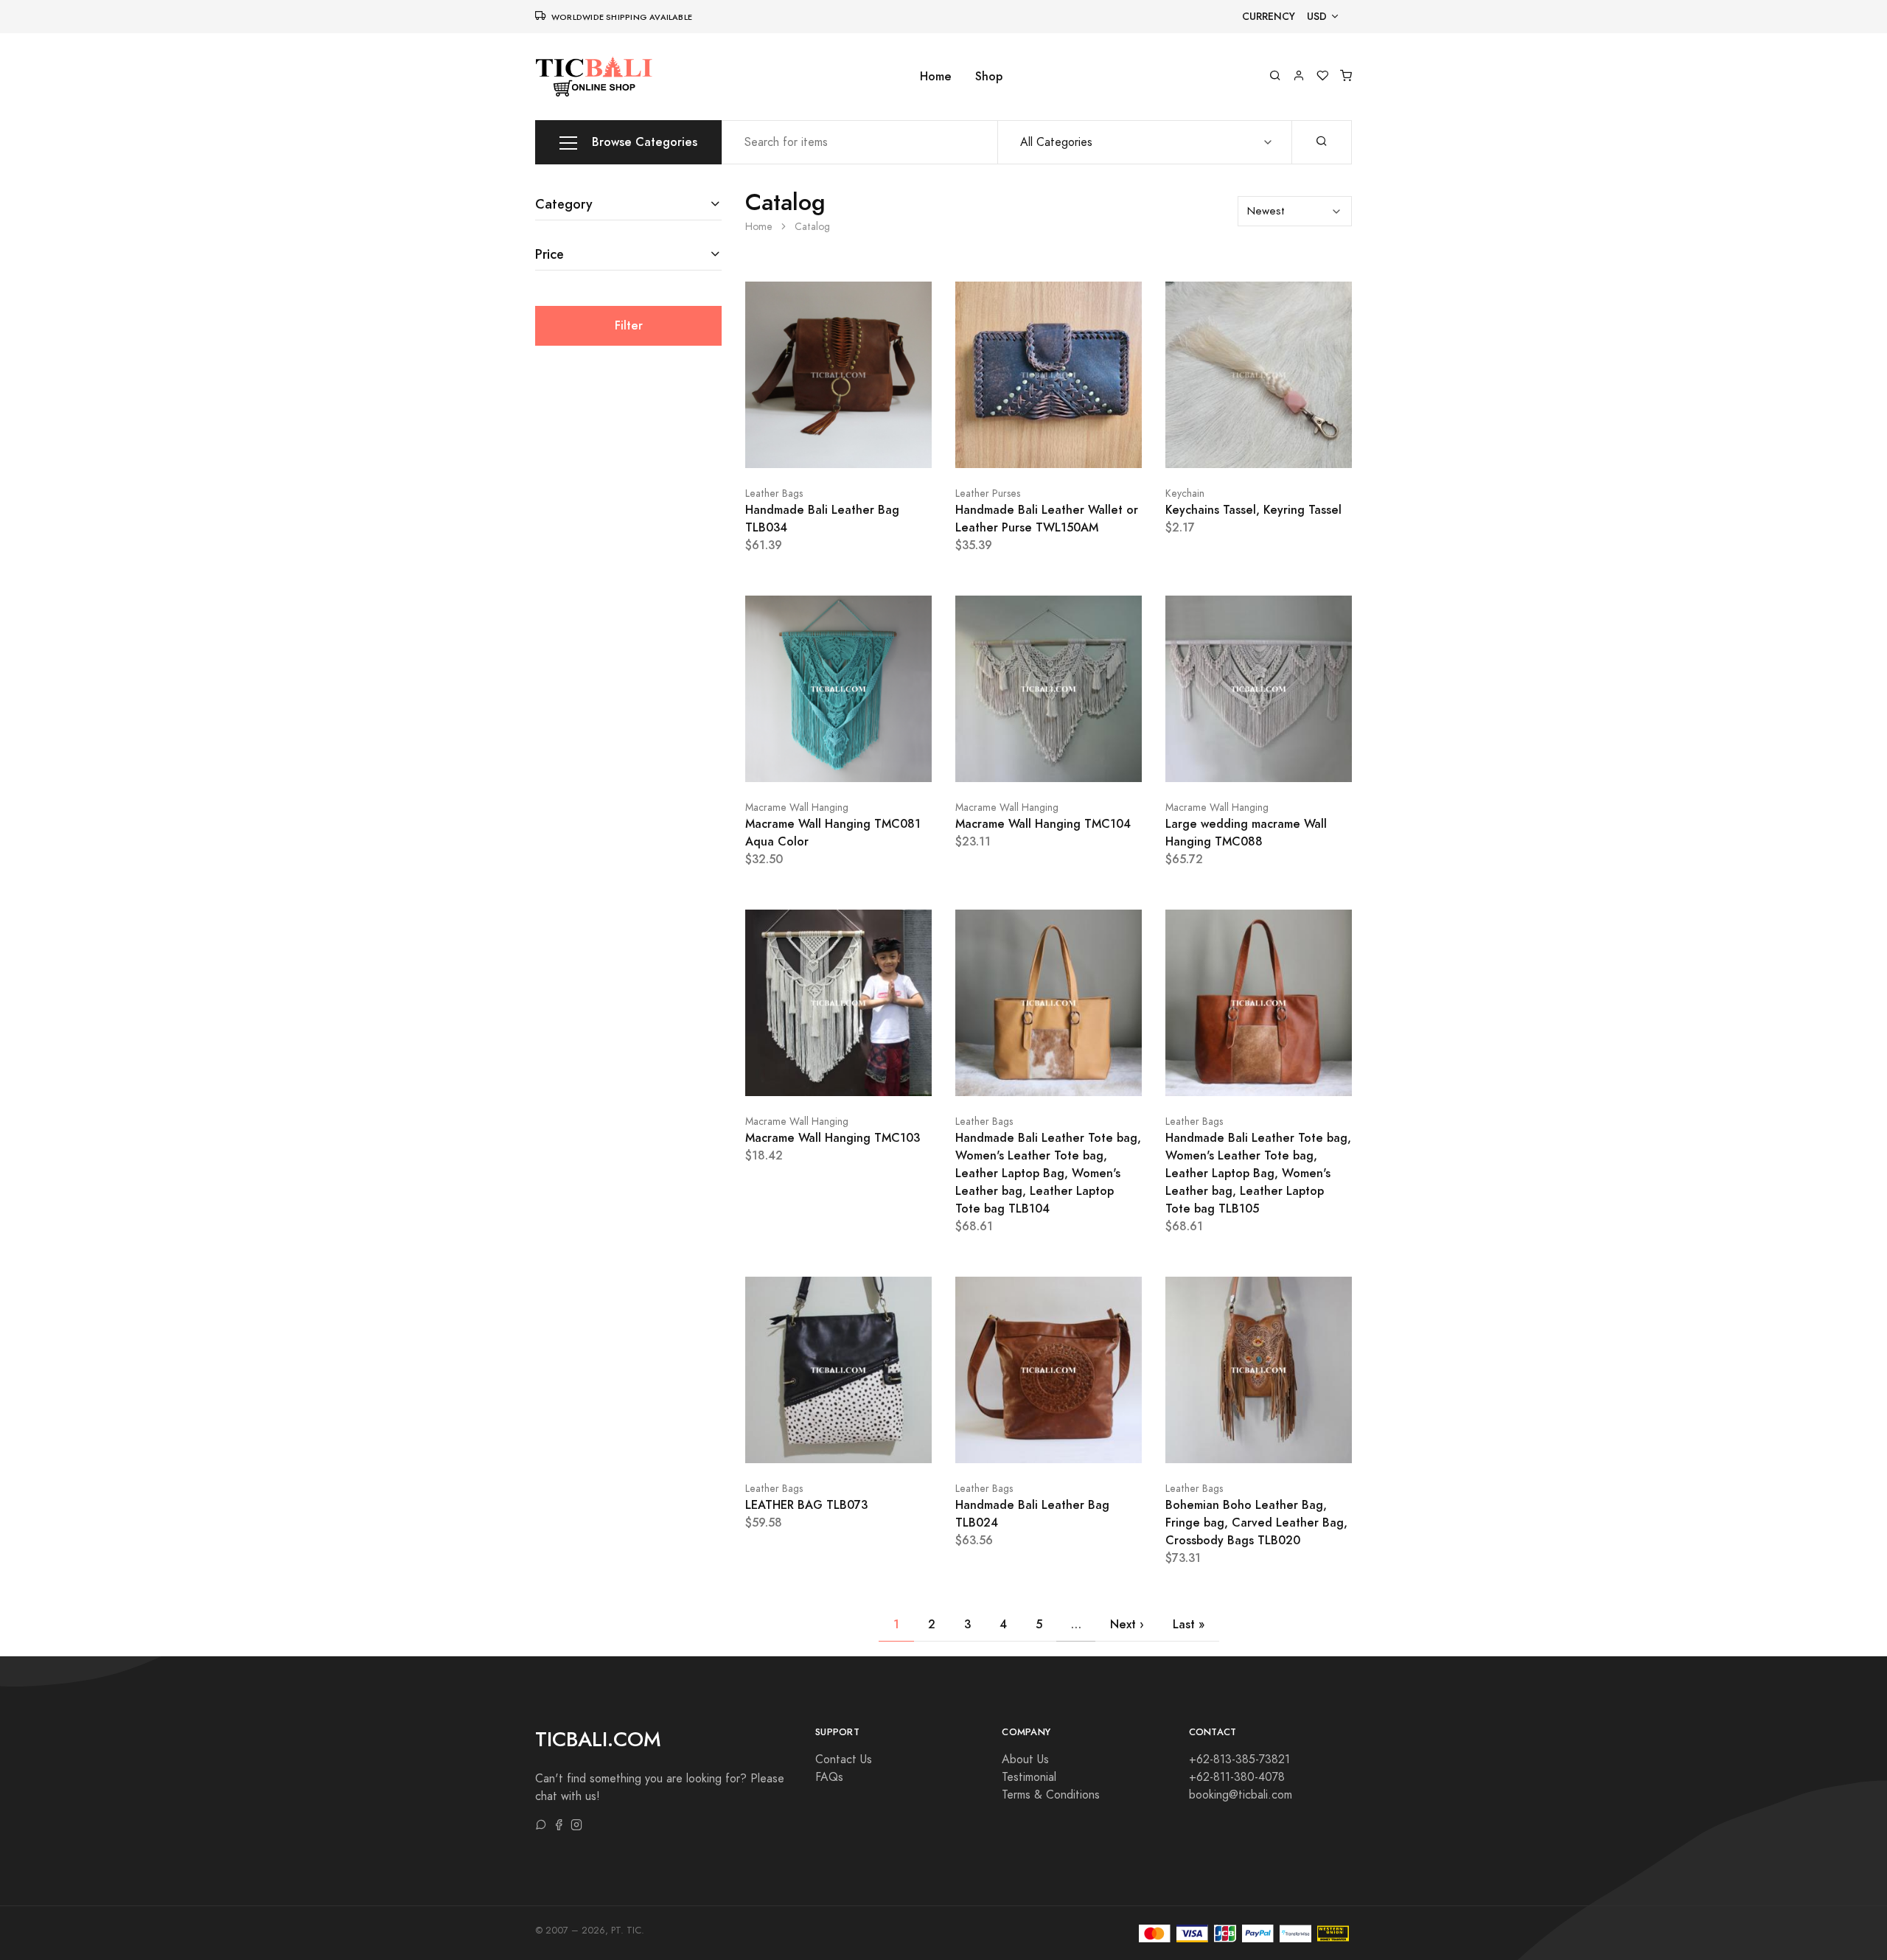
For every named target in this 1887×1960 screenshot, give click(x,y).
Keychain (1185, 494)
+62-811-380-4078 (1237, 1777)
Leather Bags (774, 494)
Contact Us (844, 1760)
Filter (629, 325)
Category (564, 204)
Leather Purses (988, 494)
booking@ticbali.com (1241, 1795)
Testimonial (1029, 1777)
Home (936, 76)
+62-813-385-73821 (1239, 1760)
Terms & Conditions (1051, 1795)
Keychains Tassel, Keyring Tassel (1253, 510)
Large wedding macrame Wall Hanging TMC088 (1246, 833)
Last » (1189, 1624)
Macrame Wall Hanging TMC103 (833, 1138)
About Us (1025, 1760)
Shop (989, 76)
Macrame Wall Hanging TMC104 (1043, 824)
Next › (1127, 1624)
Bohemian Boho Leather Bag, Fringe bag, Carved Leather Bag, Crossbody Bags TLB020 (1256, 1523)
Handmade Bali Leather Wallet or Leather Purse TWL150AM (1047, 519)
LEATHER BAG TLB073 (806, 1505)
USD (1317, 17)
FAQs (829, 1777)
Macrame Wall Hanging (797, 808)
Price (550, 254)
